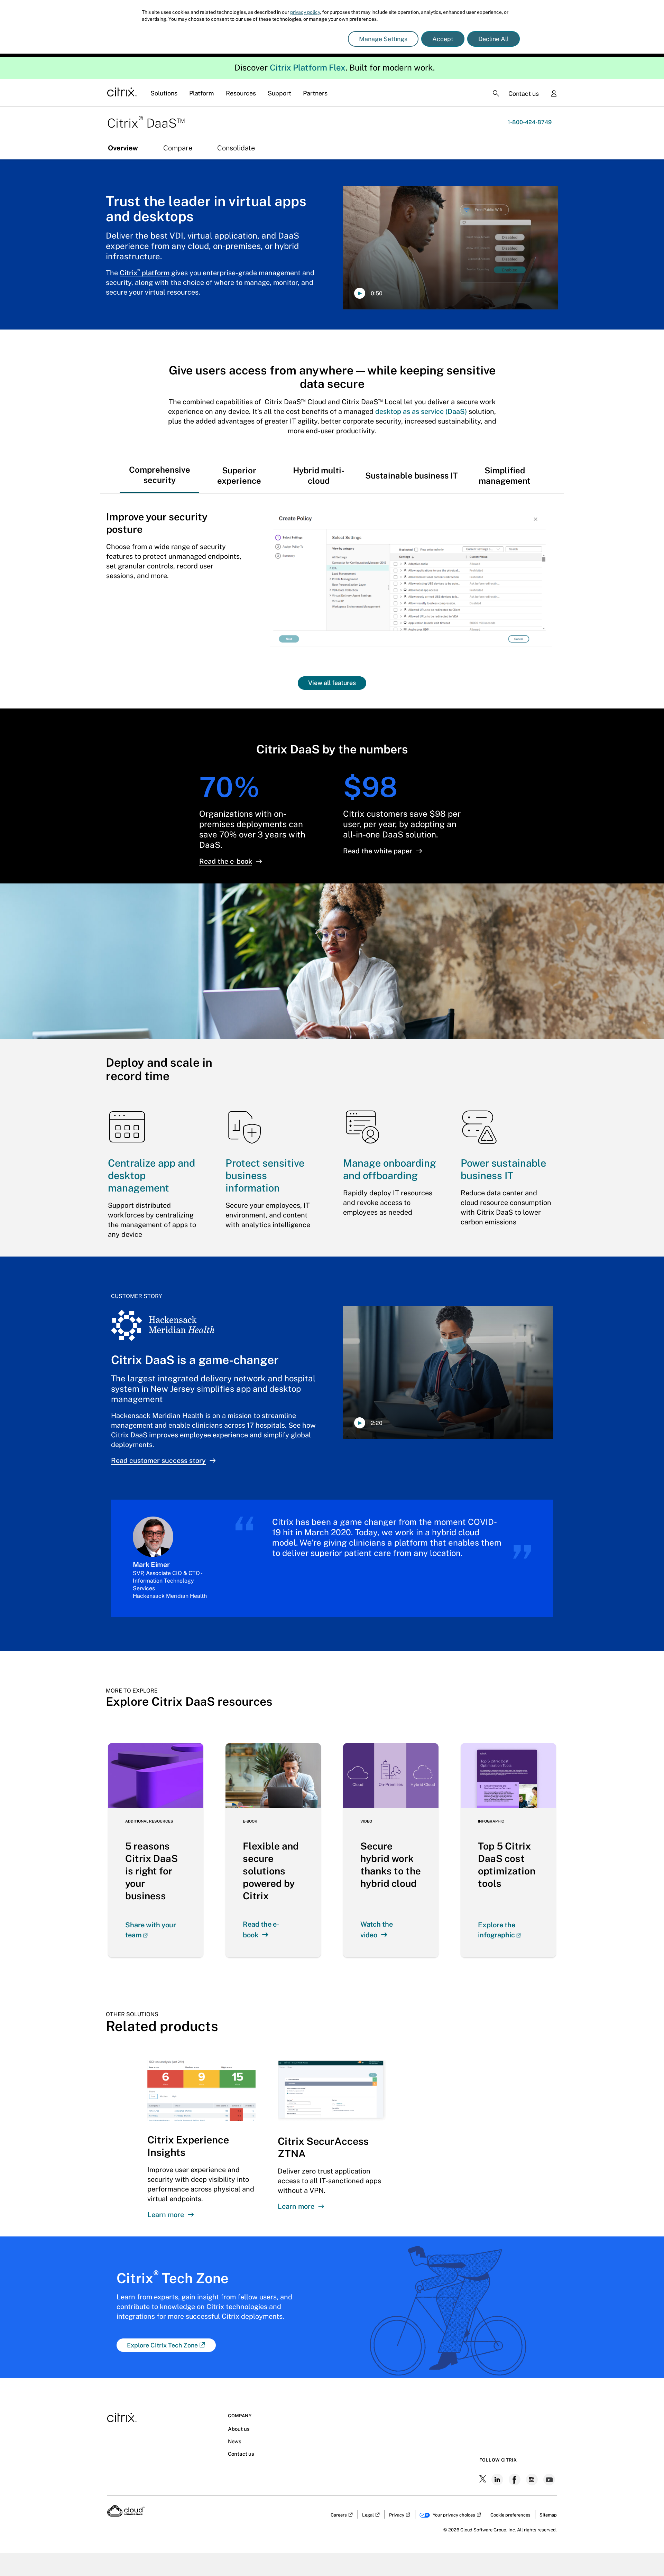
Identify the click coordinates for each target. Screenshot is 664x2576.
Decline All (494, 39)
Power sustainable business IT (503, 1169)
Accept (443, 39)
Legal (368, 2515)
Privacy (397, 2515)
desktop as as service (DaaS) (421, 411)
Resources (241, 93)
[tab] (159, 469)
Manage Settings (383, 39)
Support (279, 93)
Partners (315, 93)
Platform (202, 93)
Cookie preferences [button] (510, 2515)
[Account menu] (554, 94)
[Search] (496, 93)
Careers (339, 2515)
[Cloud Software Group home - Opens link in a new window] (126, 2514)
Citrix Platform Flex (308, 67)
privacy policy (305, 12)
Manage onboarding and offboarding (390, 1169)
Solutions (164, 93)
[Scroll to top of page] (646, 2556)
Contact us (524, 94)
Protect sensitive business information (265, 1175)
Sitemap (548, 2515)
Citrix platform (145, 273)
